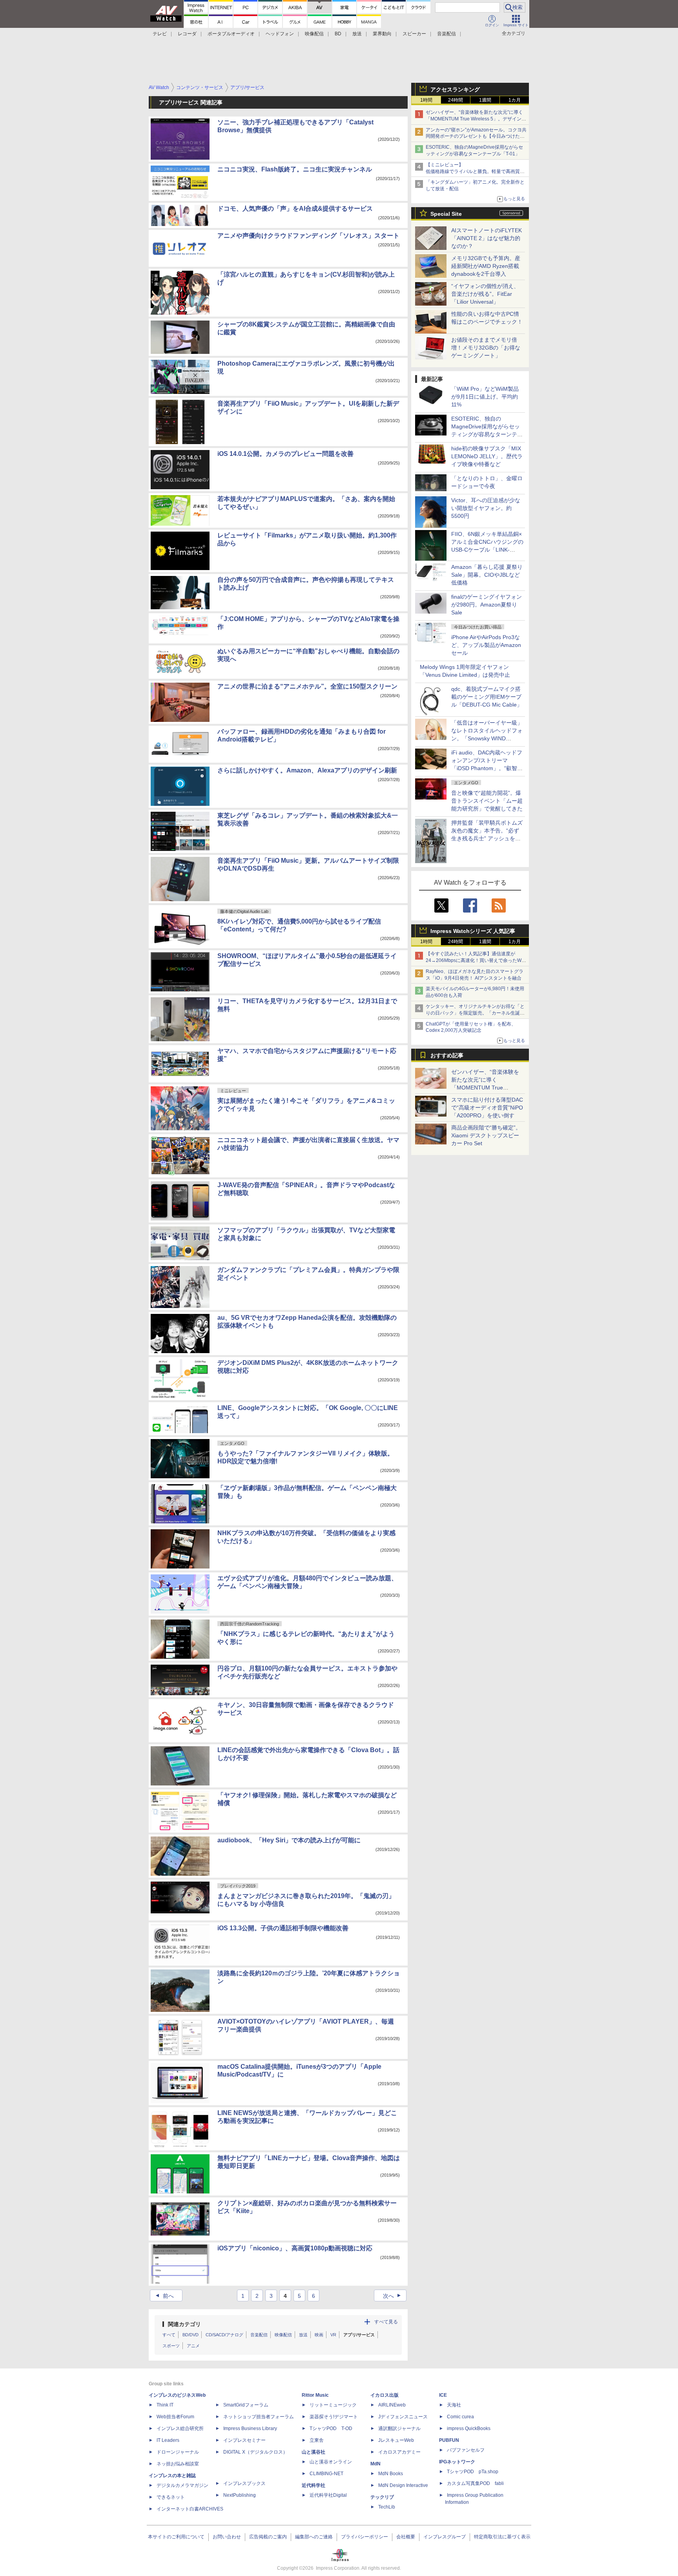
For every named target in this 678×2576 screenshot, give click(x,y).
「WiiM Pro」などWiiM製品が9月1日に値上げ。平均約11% (485, 397)
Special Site (446, 214)
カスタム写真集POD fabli (475, 2483)
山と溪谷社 (313, 2452)
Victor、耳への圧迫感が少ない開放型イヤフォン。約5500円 (486, 508)
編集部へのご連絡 (314, 2537)
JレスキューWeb (396, 2440)
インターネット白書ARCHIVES (190, 2509)
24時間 (456, 100)
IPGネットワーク (457, 2462)
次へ (393, 2296)
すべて (169, 2335)
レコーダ (187, 34)
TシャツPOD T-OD (331, 2428)
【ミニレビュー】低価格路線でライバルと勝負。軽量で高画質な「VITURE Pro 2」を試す (475, 171)
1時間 (426, 100)
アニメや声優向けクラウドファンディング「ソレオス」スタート (308, 236)
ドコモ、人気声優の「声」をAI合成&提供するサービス (295, 209)
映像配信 (314, 34)
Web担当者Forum (175, 2417)
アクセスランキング (455, 89)
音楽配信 (447, 34)
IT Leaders (168, 2440)
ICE (443, 2395)
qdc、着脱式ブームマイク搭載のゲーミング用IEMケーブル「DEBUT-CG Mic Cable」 (487, 697)
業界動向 (382, 34)
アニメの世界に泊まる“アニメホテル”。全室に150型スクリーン (307, 686)
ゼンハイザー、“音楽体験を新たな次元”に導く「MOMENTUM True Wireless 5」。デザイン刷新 (476, 119)
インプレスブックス (244, 2483)
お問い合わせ (227, 2537)
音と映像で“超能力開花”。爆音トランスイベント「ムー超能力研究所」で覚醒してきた (487, 801)
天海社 (454, 2405)
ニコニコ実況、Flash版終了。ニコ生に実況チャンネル (295, 169)
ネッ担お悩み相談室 (178, 2464)
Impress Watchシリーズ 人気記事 (473, 931)
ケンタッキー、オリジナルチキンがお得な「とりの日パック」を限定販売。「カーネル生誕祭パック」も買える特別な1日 (475, 1013)
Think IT (165, 2405)
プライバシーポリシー (365, 2537)
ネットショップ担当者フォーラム (259, 2417)
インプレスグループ (445, 2537)
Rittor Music (315, 2395)
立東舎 (317, 2440)
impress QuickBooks (469, 2428)
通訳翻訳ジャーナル (399, 2428)
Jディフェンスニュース (403, 2417)
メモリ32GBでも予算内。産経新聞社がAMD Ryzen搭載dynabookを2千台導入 (486, 266)
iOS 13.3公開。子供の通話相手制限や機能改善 (283, 1928)
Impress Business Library (250, 2428)
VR (333, 2335)
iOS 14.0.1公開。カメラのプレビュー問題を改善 (285, 454)
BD (338, 34)
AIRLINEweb (392, 2405)
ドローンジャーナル (178, 2452)
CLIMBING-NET (326, 2474)
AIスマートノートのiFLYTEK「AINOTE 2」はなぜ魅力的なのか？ (487, 238)
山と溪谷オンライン (331, 2462)
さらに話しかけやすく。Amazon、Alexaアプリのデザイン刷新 (307, 770)
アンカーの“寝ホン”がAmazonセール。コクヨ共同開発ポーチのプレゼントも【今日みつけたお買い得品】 (476, 137)
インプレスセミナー (244, 2440)
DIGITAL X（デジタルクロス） (255, 2452)
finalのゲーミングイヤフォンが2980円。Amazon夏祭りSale (487, 605)
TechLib (387, 2507)
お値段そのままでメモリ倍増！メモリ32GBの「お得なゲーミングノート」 (486, 348)
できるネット (171, 2497)
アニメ (193, 2346)
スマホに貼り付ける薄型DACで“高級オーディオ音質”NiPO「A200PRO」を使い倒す (487, 1108)
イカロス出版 (385, 2395)
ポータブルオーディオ (231, 34)
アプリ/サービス (359, 2335)
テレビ (160, 34)
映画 (319, 2335)
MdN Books (391, 2474)
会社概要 (406, 2537)
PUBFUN (449, 2440)
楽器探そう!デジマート (334, 2417)
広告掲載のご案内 (268, 2537)
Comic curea (460, 2417)
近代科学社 (313, 2485)
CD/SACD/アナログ (224, 2335)
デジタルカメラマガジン (182, 2485)
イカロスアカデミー (399, 2452)
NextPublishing (240, 2495)
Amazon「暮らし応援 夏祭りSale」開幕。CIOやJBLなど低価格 (487, 575)
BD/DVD (190, 2335)
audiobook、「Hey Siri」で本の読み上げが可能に (289, 1840)
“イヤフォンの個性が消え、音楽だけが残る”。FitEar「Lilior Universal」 (485, 294)
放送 (357, 34)
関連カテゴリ (184, 2324)
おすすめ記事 (447, 1055)
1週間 (485, 100)
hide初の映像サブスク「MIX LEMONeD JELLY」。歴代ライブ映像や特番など (487, 456)
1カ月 (515, 100)
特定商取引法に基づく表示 (502, 2537)
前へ (164, 2296)
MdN (375, 2464)
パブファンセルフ (466, 2450)
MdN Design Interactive (403, 2485)
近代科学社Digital (328, 2495)
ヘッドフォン (280, 34)
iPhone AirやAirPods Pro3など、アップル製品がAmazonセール (486, 645)
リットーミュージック (333, 2405)
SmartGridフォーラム (246, 2405)
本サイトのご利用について (176, 2537)
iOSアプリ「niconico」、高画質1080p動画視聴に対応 (295, 2248)
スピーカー (414, 34)
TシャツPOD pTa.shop (473, 2472)
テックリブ (382, 2497)
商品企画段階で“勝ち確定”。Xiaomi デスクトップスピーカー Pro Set (486, 1135)
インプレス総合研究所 (180, 2428)
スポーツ (171, 2346)
